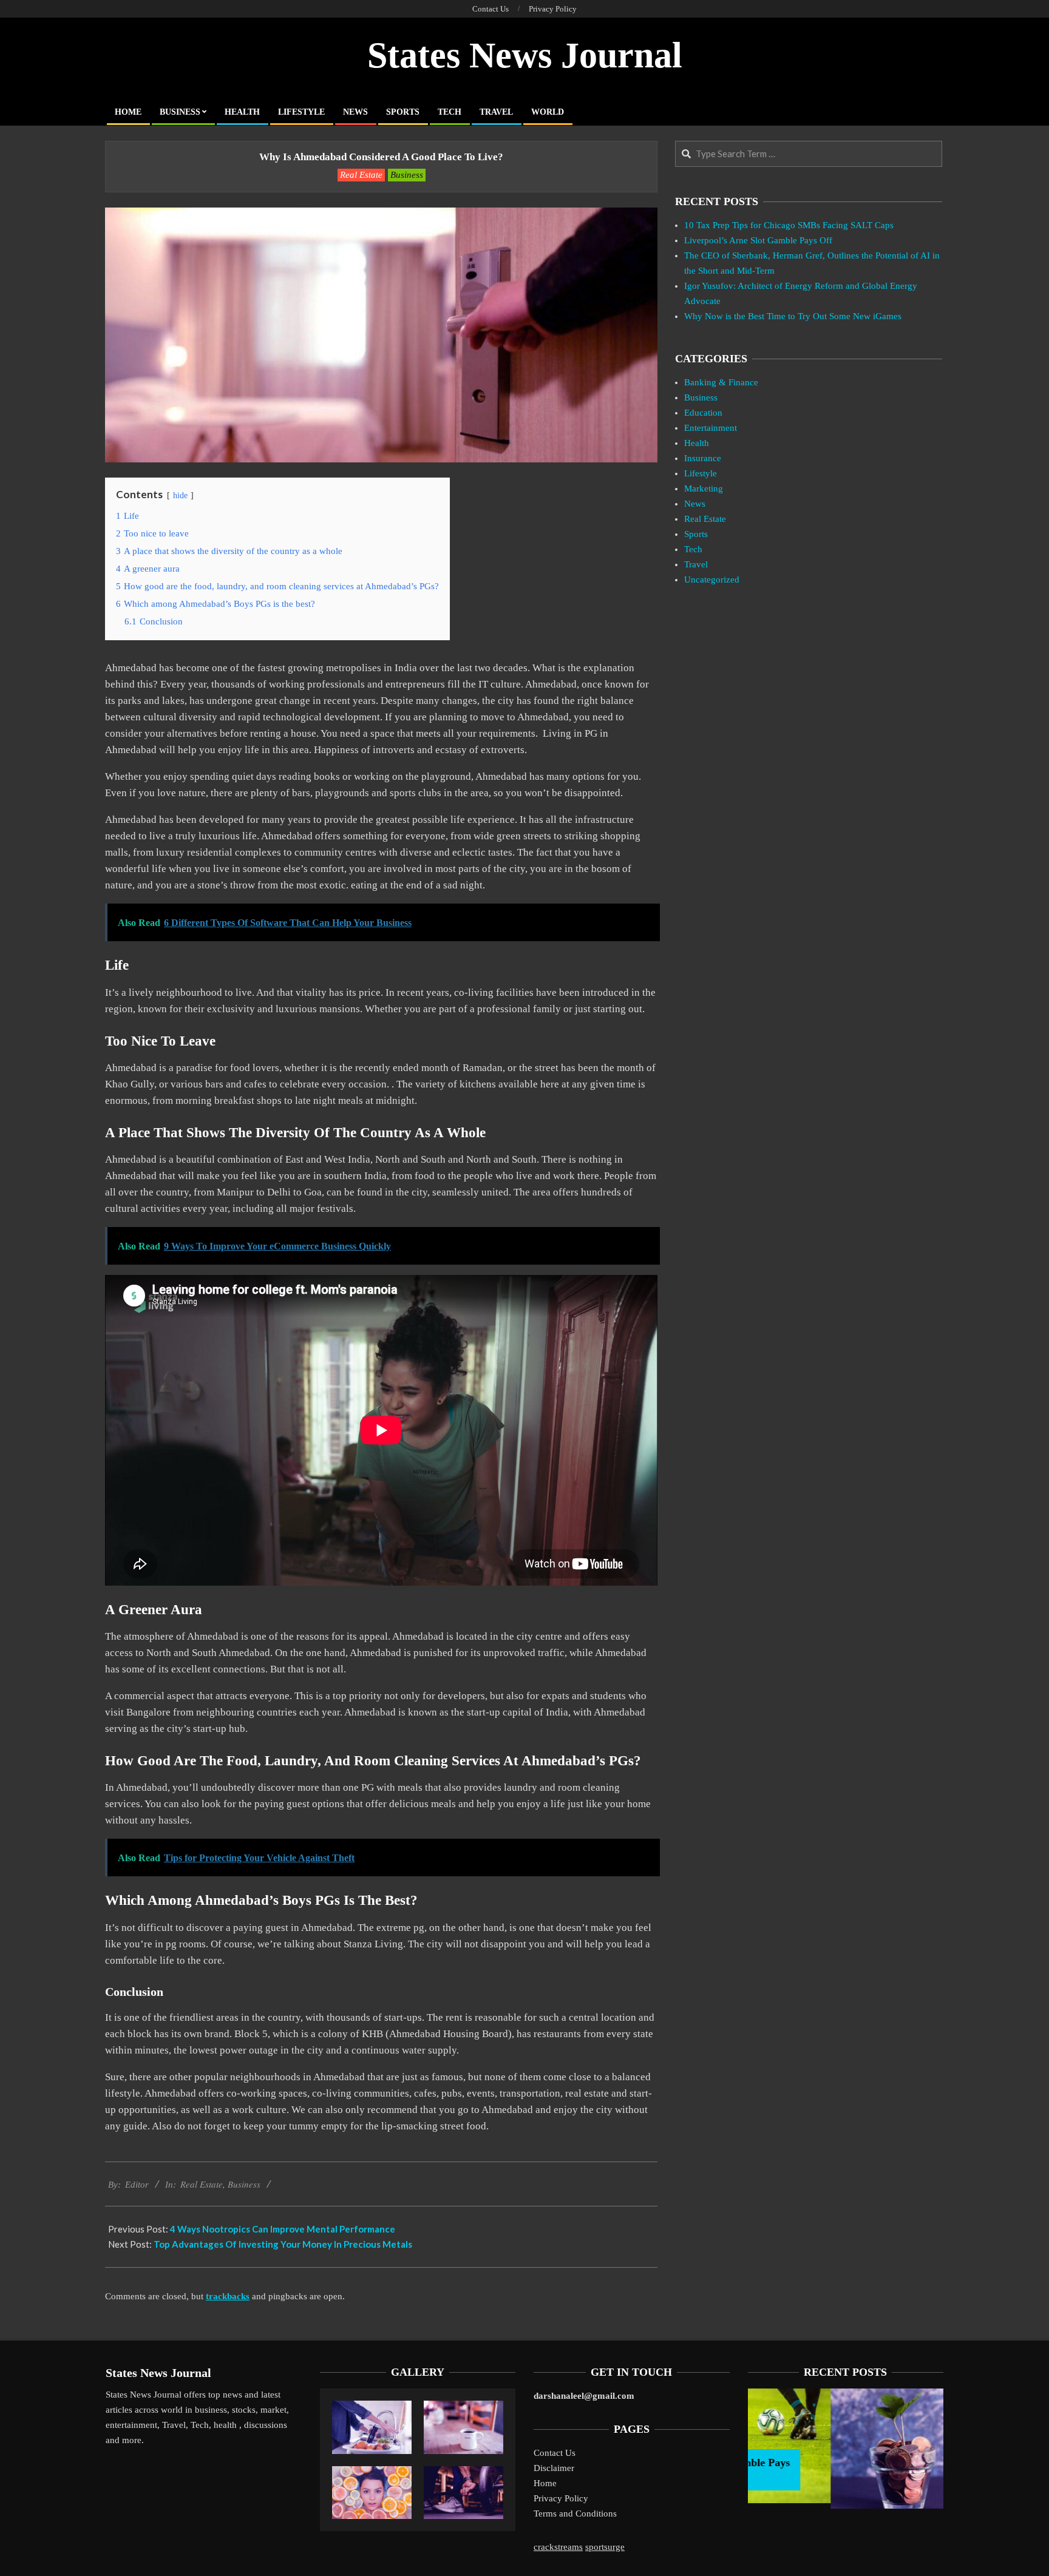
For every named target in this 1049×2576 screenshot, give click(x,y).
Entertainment (711, 428)
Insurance (703, 458)
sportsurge (605, 2547)
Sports (696, 534)
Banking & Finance (721, 382)
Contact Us (555, 2453)
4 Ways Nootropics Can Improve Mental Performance (283, 2229)
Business (407, 175)
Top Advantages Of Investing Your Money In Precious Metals (283, 2244)
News (695, 504)
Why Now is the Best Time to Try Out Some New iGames (793, 316)
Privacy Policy (561, 2498)
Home (545, 2483)
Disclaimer (554, 2468)
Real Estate (361, 175)
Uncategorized (712, 580)
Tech (693, 549)
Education (703, 413)
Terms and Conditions (575, 2513)
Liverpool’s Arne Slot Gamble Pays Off (758, 240)
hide (180, 495)
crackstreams (558, 2547)
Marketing (704, 488)
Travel (696, 564)
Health (697, 443)
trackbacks (228, 2296)
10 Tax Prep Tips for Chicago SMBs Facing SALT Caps (789, 225)
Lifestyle (701, 473)
